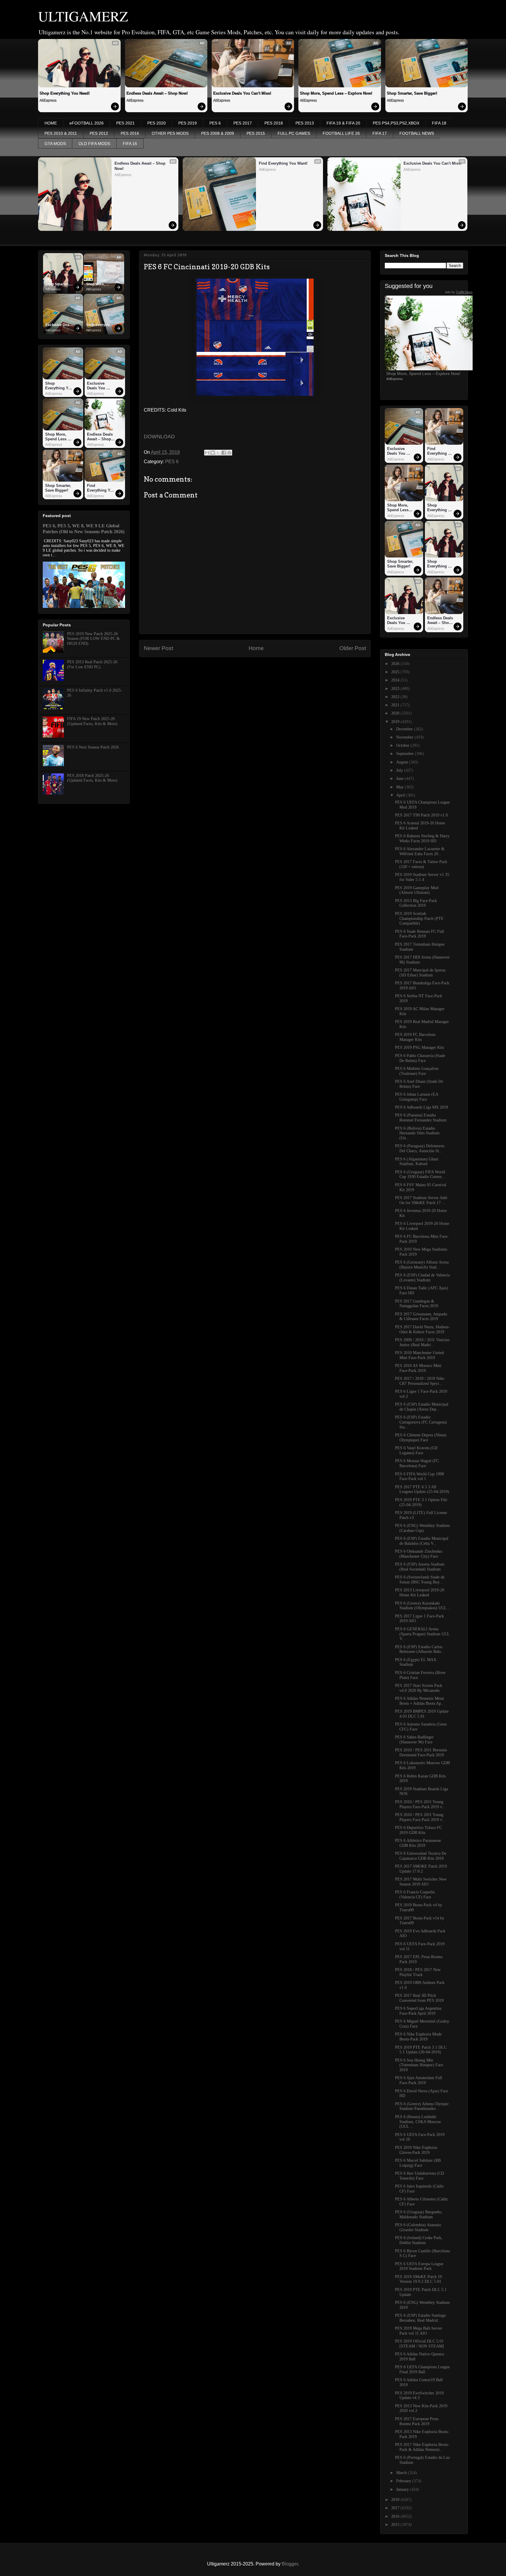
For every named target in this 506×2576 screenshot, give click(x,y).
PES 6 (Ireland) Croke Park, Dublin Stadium (419, 2240)
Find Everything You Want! (283, 163)
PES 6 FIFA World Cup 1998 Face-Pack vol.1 (419, 1477)
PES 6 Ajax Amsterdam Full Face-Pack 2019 (419, 2080)
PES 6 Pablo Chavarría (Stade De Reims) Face (420, 1058)
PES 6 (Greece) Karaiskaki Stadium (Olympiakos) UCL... (423, 1606)
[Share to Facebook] (224, 453)
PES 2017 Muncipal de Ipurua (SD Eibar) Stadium (420, 973)
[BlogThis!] (213, 453)
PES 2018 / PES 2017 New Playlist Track (418, 1972)
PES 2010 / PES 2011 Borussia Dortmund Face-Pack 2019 (421, 1752)
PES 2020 (157, 123)
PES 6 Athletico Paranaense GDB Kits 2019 (418, 1843)
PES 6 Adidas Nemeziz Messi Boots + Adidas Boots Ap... (420, 1701)
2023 (396, 689)
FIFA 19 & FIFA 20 (343, 123)
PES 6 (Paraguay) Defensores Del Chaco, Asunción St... (420, 1148)
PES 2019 (188, 123)
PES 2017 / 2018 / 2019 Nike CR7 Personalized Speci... (420, 1381)
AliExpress (48, 100)
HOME (51, 123)
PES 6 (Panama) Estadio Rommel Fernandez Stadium (421, 1118)
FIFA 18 (439, 123)
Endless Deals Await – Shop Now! (157, 93)
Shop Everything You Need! (65, 93)
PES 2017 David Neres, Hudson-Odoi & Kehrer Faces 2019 (422, 1329)
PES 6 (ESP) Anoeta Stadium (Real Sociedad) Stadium (420, 1567)
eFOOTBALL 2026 (87, 123)
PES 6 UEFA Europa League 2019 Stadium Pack (419, 2266)
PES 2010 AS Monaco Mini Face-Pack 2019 (418, 1368)
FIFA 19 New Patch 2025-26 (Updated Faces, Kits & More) (92, 721)
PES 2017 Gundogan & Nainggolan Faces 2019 (417, 1304)
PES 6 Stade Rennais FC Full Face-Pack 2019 (419, 934)
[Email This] (207, 453)
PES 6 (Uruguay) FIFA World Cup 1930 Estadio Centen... (420, 1174)
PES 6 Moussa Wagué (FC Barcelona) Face (417, 1463)
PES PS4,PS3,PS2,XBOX (396, 123)
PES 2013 (305, 123)
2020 (396, 713)
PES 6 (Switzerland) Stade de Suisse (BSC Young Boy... (420, 1580)
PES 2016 (130, 133)
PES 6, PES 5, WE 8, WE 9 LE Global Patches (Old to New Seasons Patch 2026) (84, 529)
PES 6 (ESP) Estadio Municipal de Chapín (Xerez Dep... (422, 1407)
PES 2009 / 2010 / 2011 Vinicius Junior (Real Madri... (422, 1342)
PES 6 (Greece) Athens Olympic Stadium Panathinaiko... (422, 2106)
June (400, 779)
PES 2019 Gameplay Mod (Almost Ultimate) (417, 890)
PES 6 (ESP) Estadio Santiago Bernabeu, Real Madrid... (420, 2318)
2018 (396, 2500)
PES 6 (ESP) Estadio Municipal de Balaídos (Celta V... (422, 1541)
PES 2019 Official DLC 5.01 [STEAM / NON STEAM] (419, 2344)
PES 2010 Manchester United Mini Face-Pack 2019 (419, 1355)
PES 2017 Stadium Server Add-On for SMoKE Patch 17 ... (422, 1200)
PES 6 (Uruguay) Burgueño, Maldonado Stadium (419, 2214)
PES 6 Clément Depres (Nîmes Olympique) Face (421, 1438)
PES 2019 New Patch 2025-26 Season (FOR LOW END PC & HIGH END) (93, 639)
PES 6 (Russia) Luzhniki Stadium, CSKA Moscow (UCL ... (418, 2122)
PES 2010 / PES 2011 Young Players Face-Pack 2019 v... (420, 1804)
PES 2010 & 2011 (61, 133)
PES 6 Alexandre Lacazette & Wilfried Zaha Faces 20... (420, 851)
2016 (396, 2516)
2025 (396, 672)
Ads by (459, 292)
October (403, 745)
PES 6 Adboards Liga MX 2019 (422, 1107)
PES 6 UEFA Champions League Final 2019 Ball (422, 2369)
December (405, 729)
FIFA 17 (380, 133)
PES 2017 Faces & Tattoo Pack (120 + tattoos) (421, 864)
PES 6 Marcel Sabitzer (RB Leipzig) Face (418, 2163)
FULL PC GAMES (294, 133)
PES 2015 (256, 133)
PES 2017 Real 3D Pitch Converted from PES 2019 (419, 1998)
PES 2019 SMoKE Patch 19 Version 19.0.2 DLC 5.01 (418, 2279)
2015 (396, 2525)
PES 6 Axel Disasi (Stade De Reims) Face (419, 1084)
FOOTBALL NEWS (417, 133)
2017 (396, 2508)
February (404, 2481)
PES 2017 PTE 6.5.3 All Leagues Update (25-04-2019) (422, 1489)
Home (256, 648)
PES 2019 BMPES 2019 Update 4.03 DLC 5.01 (422, 1714)
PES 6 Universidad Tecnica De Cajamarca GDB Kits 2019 (421, 1856)
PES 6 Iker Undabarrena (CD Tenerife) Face (419, 2176)
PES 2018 (274, 123)
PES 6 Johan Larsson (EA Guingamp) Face (417, 1097)
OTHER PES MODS (170, 133)
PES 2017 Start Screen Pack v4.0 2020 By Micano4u (419, 1688)
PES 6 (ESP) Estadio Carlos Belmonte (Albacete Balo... (420, 1649)
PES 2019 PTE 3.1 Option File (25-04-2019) (421, 1502)
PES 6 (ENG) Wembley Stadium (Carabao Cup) (422, 1528)
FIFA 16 (130, 144)
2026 (396, 664)
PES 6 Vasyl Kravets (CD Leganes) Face (416, 1450)
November (405, 737)
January (403, 2489)
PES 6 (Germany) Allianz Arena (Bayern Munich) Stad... (422, 1265)
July (400, 770)
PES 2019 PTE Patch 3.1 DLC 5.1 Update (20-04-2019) (421, 2050)
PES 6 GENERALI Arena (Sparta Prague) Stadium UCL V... (422, 1634)
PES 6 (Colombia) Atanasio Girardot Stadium (418, 2227)
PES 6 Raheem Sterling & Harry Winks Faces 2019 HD (422, 838)
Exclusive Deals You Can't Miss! (242, 93)
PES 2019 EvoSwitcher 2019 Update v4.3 (419, 2396)
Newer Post (158, 648)
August (403, 762)
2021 (396, 705)
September (406, 754)
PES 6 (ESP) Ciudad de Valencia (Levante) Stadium (422, 1278)
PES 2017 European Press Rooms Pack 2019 (417, 2421)
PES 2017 (243, 123)
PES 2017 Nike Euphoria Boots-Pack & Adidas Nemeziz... (422, 2447)
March (402, 2473)
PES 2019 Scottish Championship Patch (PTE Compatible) (419, 919)
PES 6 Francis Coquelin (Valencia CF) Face (415, 1895)
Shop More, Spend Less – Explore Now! (336, 93)
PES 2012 (99, 133)
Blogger (290, 2564)
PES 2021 (125, 123)
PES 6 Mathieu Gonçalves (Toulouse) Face (417, 1071)
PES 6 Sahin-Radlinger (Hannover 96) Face (414, 1740)
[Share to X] (218, 453)
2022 (396, 697)
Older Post (353, 648)
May (400, 787)
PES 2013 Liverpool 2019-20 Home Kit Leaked (420, 1593)
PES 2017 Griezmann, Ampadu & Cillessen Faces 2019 (421, 1317)
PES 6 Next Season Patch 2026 (93, 747)
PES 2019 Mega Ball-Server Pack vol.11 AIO (419, 2331)
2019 (396, 722)
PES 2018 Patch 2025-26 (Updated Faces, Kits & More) (92, 778)
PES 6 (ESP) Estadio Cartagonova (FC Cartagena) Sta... (421, 1422)
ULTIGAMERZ (83, 16)
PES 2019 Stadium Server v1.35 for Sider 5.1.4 (422, 877)
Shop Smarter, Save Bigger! (412, 93)
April (401, 795)
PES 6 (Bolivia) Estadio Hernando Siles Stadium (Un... (417, 1133)
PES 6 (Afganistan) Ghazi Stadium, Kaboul (417, 1162)
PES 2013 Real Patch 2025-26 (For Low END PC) (92, 664)
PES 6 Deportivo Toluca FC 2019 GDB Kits (418, 1830)
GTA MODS (55, 144)
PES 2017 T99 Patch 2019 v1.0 (421, 815)
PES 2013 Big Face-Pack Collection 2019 (416, 903)
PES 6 (215, 123)
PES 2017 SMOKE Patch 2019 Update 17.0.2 (421, 1869)
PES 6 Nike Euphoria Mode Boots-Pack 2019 (418, 2037)
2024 (396, 680)
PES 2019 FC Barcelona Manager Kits (415, 1037)
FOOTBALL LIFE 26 (341, 133)
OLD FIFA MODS (94, 144)
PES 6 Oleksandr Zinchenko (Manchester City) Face (419, 1554)
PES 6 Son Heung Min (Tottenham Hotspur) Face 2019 (419, 2065)
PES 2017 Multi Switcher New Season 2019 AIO (421, 1882)
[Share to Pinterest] (229, 453)
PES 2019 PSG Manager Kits (419, 1047)
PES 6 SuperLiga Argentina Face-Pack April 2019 (418, 2011)
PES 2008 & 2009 (218, 133)
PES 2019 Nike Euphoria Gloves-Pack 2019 (416, 2150)
